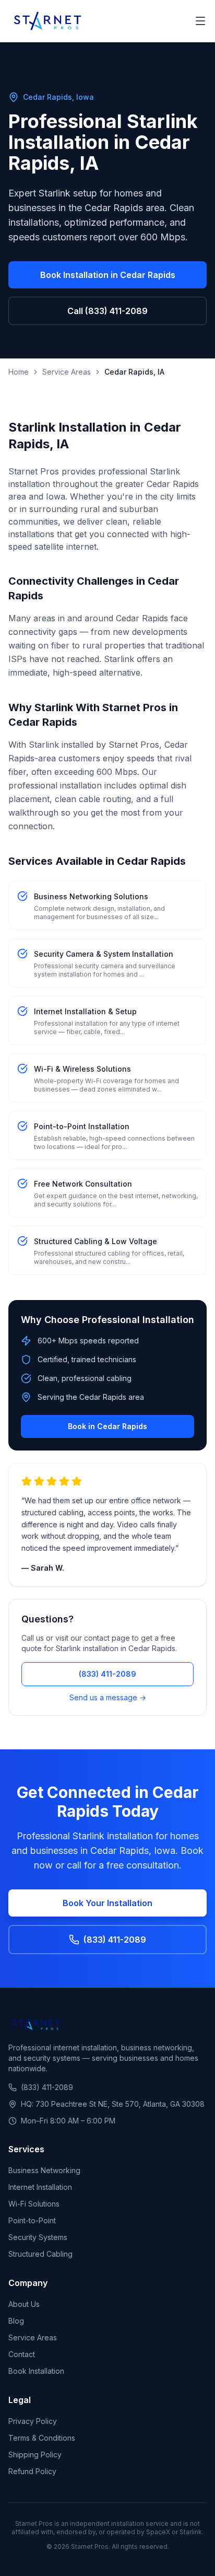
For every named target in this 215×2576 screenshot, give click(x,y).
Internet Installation (40, 2187)
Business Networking (44, 2170)
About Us (24, 2304)
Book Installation (36, 2371)
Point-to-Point (32, 2220)
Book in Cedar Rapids (107, 1426)
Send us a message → (108, 1697)
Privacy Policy (33, 2421)
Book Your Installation (107, 1903)
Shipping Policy (35, 2455)
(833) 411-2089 (107, 1674)
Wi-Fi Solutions (34, 2204)
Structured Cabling (40, 2254)
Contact (22, 2354)
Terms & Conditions (42, 2438)
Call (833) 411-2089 (107, 311)
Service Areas (67, 372)
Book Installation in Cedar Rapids (108, 275)
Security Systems (38, 2237)
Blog (16, 2321)
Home (19, 372)
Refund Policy (32, 2471)
